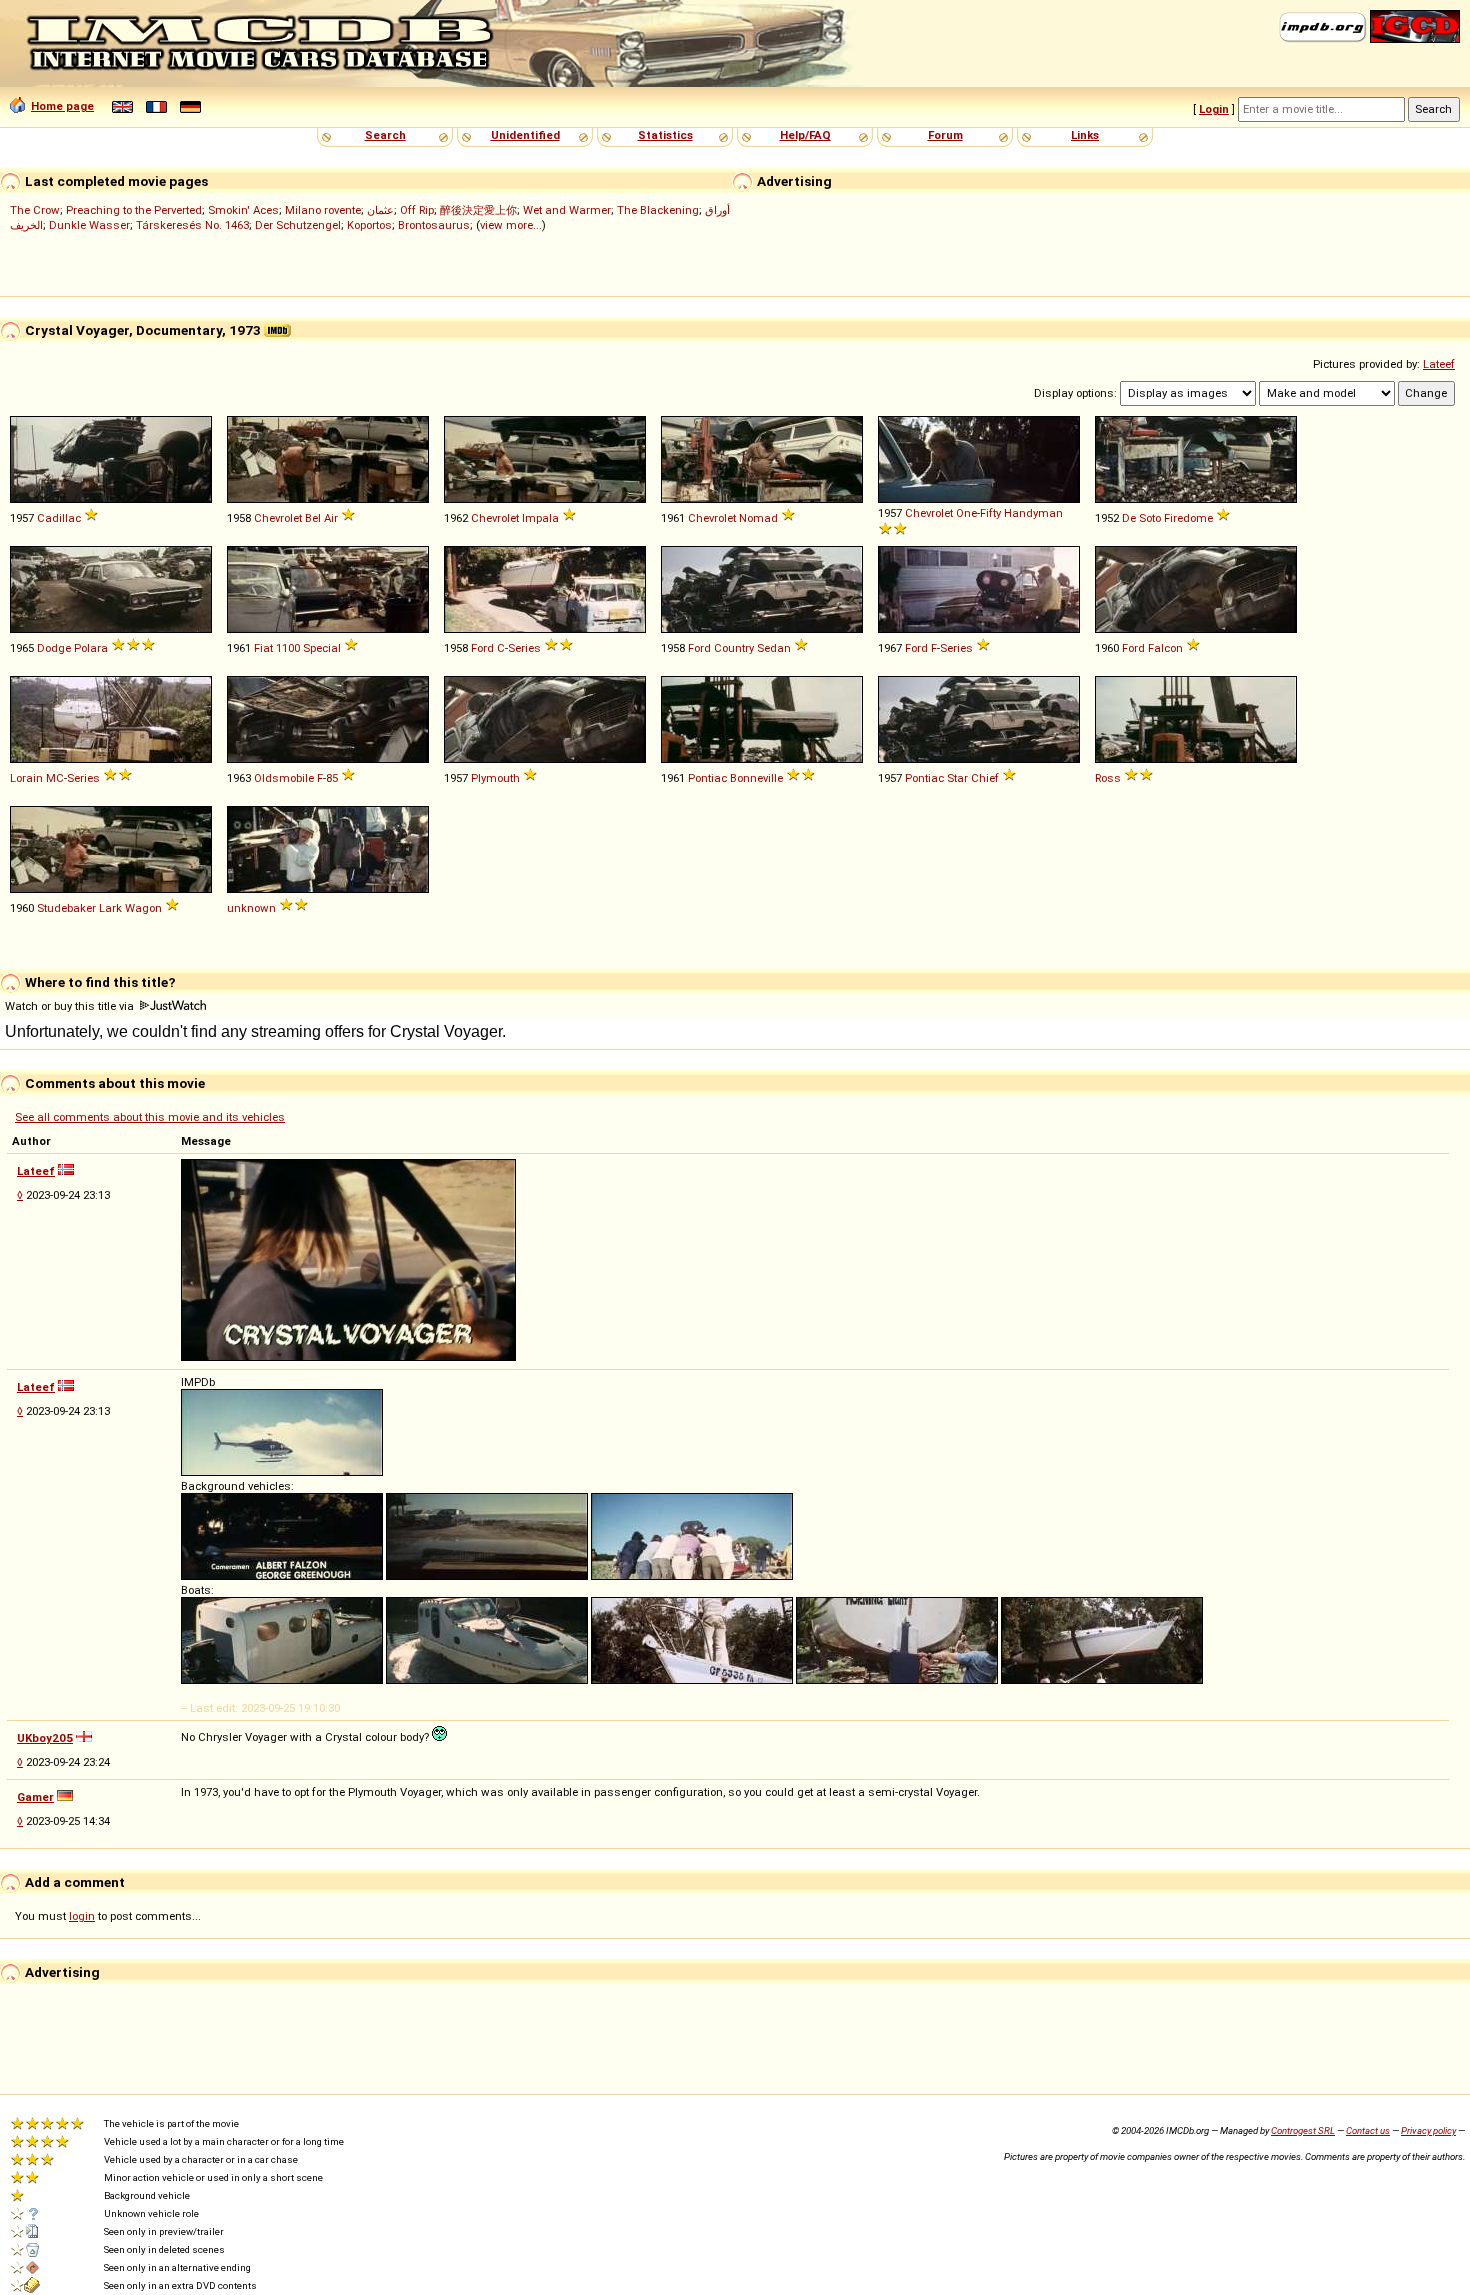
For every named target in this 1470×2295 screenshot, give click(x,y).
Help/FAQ (805, 135)
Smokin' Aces (243, 210)
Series (524, 648)
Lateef (1439, 364)
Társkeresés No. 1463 (192, 225)
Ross (1108, 778)
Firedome (1188, 518)
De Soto (1141, 518)
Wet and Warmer (567, 210)
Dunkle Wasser (89, 225)
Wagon (143, 908)
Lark (110, 908)
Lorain (26, 778)
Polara (91, 648)
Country (734, 648)
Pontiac (707, 778)
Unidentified (525, 135)
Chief (985, 778)
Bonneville (756, 778)
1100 (288, 648)
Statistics (665, 135)
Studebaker (66, 908)
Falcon (1165, 648)
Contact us (1368, 2130)
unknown (251, 908)
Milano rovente (323, 210)
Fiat (263, 648)
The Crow (35, 210)
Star (957, 778)
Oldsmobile (284, 778)
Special (322, 648)
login (82, 1916)
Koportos (369, 225)
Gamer (35, 1797)
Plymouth (495, 778)
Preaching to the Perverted (134, 210)
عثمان (380, 210)
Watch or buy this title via (71, 1006)
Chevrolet (278, 518)
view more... (511, 225)
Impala (540, 518)
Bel (313, 518)
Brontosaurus (434, 225)
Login (1214, 109)
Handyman (1033, 513)
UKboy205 (45, 1738)
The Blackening (658, 210)
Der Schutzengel (298, 225)
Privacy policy (1428, 2130)
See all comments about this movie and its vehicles (150, 1117)
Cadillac (59, 518)
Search (385, 135)
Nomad (758, 518)
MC (55, 778)
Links (1085, 135)
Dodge (54, 648)
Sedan (774, 648)
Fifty (990, 513)
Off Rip (417, 210)
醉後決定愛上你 (478, 210)
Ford (482, 648)
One (966, 513)
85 (332, 778)
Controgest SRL (1303, 2130)
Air (331, 518)
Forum (945, 135)
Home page (62, 106)
